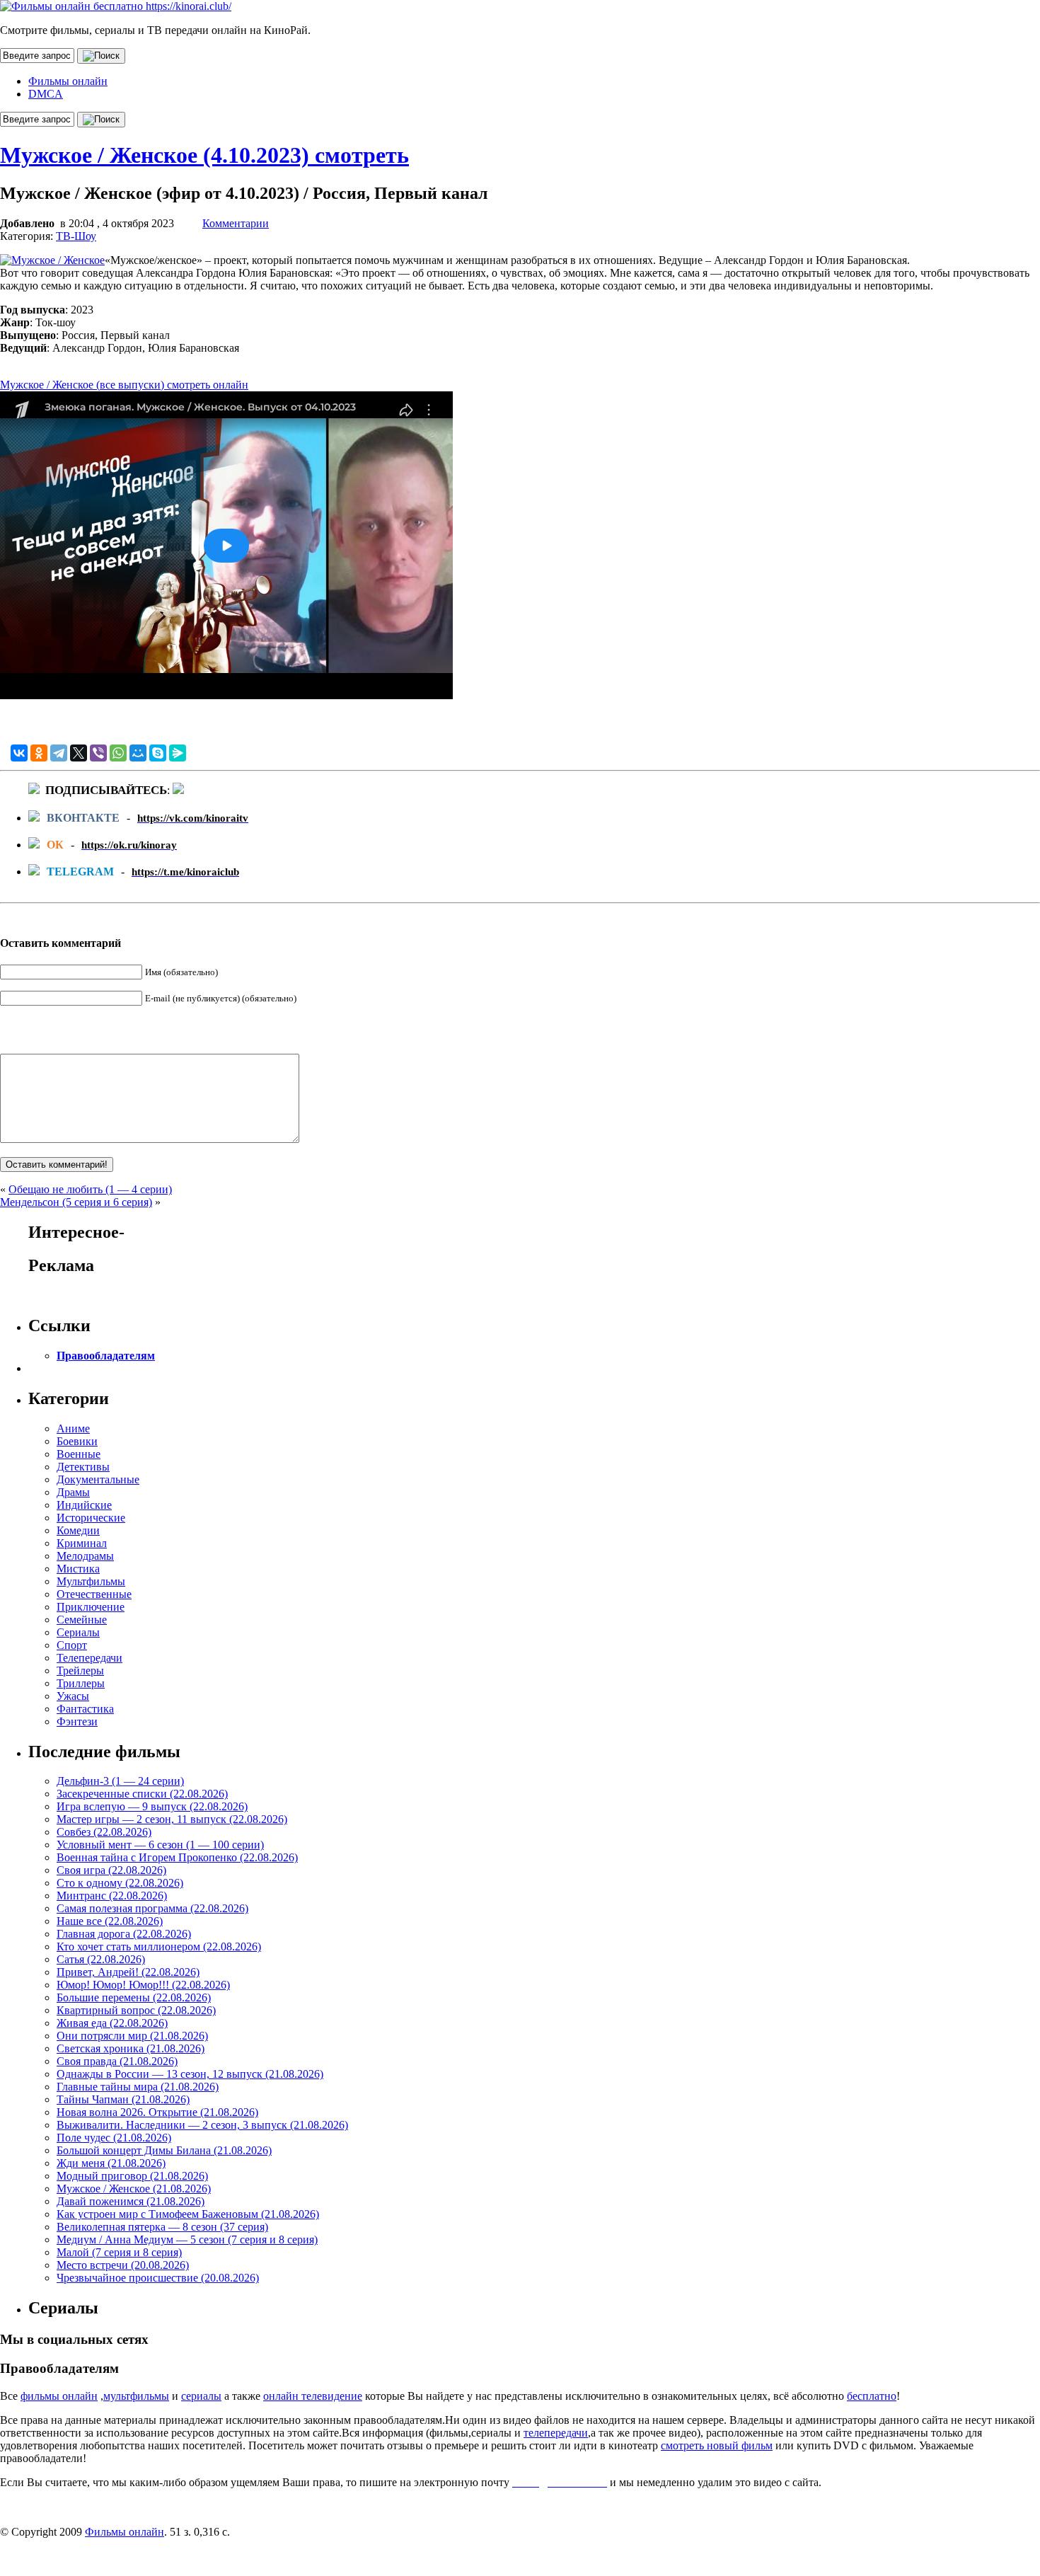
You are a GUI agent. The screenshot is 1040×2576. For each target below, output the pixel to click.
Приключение (91, 1607)
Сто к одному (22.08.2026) (120, 1883)
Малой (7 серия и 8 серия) (119, 2252)
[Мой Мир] (138, 753)
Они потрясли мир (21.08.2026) (132, 2036)
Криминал (82, 1543)
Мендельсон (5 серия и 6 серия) (76, 1202)
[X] (79, 753)
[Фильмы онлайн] (116, 6)
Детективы (83, 1467)
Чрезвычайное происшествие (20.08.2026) (158, 2278)
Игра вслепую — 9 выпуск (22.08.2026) (152, 1806)
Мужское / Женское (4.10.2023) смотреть (204, 155)
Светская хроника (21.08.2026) (131, 2048)
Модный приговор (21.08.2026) (132, 2176)
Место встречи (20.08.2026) (123, 2265)
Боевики (77, 1441)
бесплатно (872, 2396)
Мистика (78, 1569)
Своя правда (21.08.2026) (117, 2061)
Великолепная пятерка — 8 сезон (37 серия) (162, 2227)
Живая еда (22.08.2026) (112, 2023)
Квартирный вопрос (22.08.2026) (136, 2010)
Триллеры (81, 1683)
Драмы (73, 1492)
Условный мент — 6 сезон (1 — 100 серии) (160, 1845)
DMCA (46, 94)
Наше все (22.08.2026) (110, 1921)
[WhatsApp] (118, 753)
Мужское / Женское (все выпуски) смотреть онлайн (124, 385)
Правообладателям (106, 1356)
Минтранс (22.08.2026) (112, 1896)
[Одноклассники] (39, 753)
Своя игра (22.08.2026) (111, 1870)
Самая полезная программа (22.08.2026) (152, 1908)
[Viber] (98, 753)
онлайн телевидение (313, 2396)
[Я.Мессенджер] (178, 753)
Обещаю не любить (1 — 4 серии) (90, 1189)
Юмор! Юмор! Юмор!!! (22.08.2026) (143, 1985)
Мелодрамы (85, 1556)
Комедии (78, 1530)
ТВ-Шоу (76, 236)
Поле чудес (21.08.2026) (114, 2138)
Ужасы (73, 1696)
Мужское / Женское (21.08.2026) (134, 2189)
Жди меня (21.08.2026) (111, 2163)
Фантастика (85, 1709)
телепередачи (556, 2433)
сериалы (201, 2396)
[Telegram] (59, 753)
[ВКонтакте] (19, 753)
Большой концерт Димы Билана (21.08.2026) (164, 2150)
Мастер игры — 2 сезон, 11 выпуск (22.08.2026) (172, 1819)
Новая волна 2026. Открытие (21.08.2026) (157, 2112)
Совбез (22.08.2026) (104, 1832)
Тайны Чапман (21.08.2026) (123, 2099)
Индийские (84, 1505)
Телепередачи (89, 1658)
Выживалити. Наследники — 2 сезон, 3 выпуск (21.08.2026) (202, 2125)
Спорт (72, 1645)
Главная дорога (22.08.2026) (124, 1934)
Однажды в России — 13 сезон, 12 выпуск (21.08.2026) (190, 2074)
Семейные (82, 1620)
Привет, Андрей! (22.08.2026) (128, 1972)
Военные (79, 1454)
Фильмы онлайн (68, 81)
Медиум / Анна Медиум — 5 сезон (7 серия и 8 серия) (187, 2239)
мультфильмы (136, 2396)
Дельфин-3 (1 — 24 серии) (120, 1781)
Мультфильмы (91, 1581)
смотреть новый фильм (717, 2445)
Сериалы (78, 1632)
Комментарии (236, 223)
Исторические (91, 1518)
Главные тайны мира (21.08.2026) (138, 2087)
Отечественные (94, 1594)
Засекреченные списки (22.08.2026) (142, 1794)
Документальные (98, 1479)
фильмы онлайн (59, 2396)
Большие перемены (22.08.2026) (134, 1997)
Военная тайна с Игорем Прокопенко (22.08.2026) (177, 1857)
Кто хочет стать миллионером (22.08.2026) (159, 1947)
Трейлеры (80, 1671)
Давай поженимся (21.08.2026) (131, 2201)
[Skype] (158, 753)
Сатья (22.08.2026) (101, 1959)
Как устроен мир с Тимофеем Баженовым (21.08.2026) (188, 2214)
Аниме (73, 1428)
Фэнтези (77, 1721)
